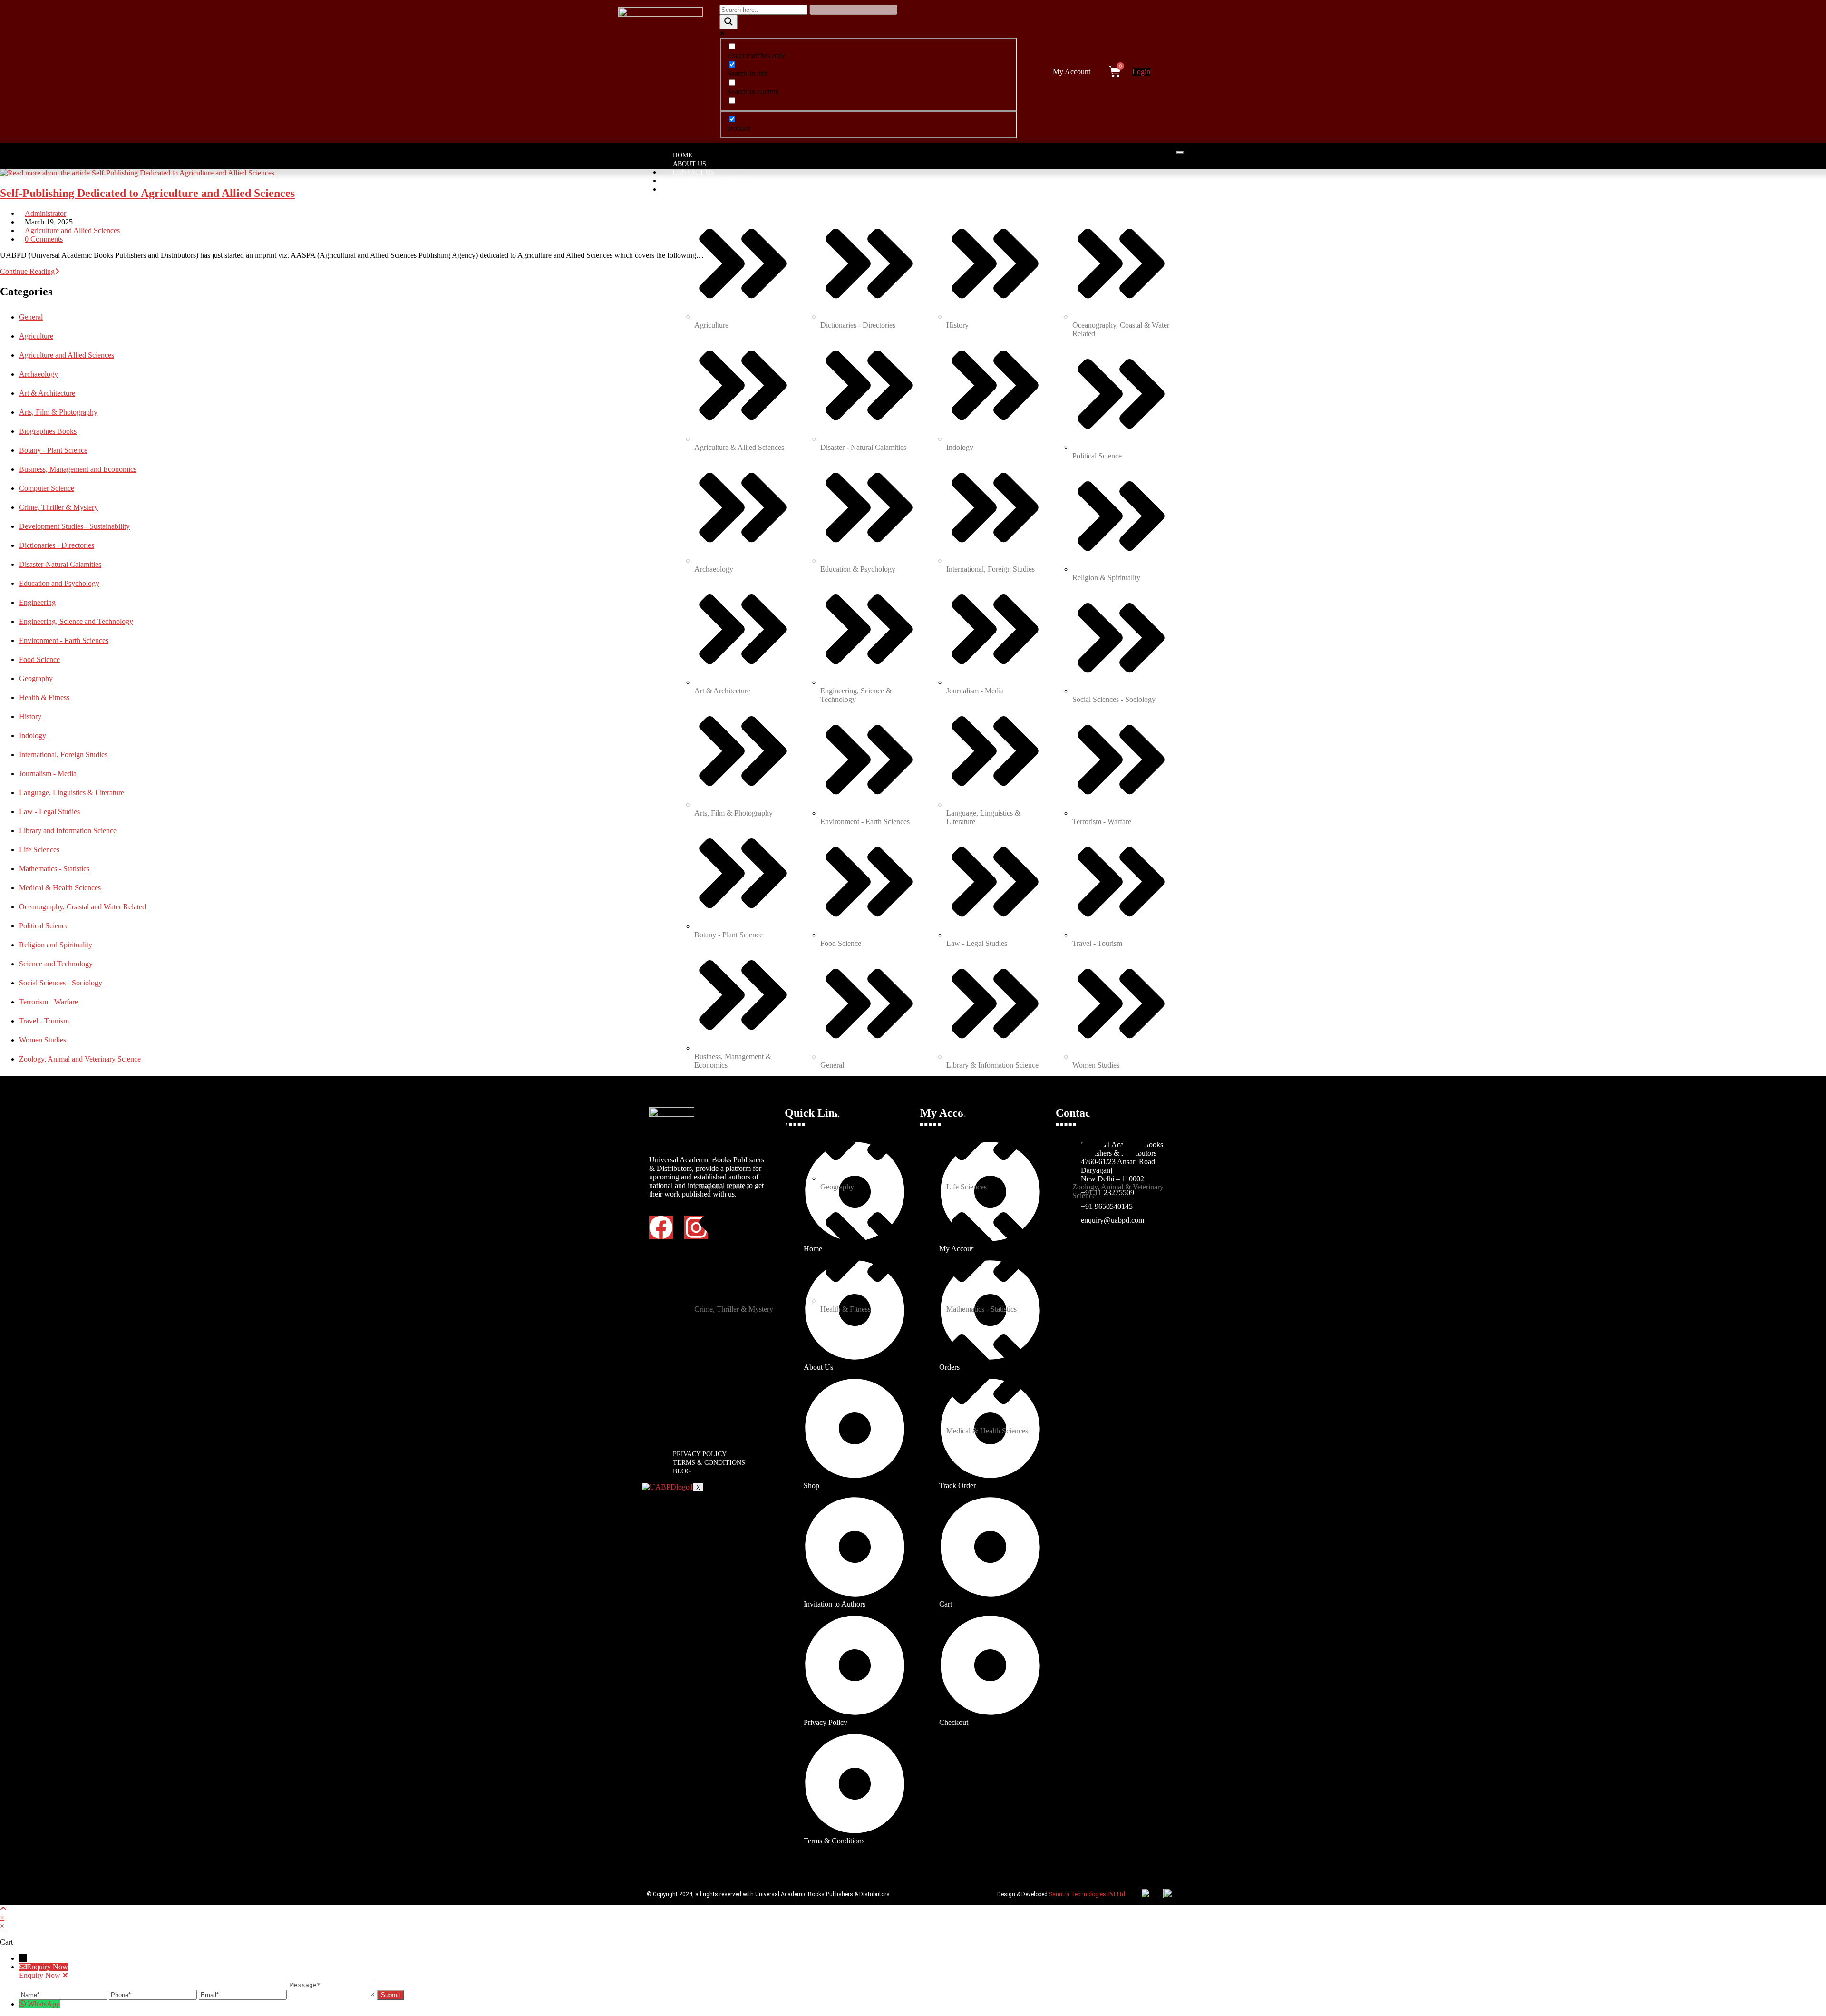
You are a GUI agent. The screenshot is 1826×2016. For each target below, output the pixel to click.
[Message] (333, 1994)
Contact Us (694, 172)
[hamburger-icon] (1180, 152)
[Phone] (154, 1994)
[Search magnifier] (728, 22)
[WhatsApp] (23, 2004)
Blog (682, 1471)
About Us (690, 164)
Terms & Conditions (709, 1463)
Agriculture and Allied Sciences (72, 230)
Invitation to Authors (714, 181)
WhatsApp (44, 2004)
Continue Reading (30, 271)
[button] (1074, 72)
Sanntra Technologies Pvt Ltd (1087, 1894)
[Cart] (1115, 72)
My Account (1072, 72)
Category (690, 190)
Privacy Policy (700, 1454)
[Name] (64, 1994)
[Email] (244, 1994)
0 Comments (44, 239)
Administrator (45, 213)
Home (683, 155)
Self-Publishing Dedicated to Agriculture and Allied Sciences (147, 193)
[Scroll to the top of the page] (3, 1909)
